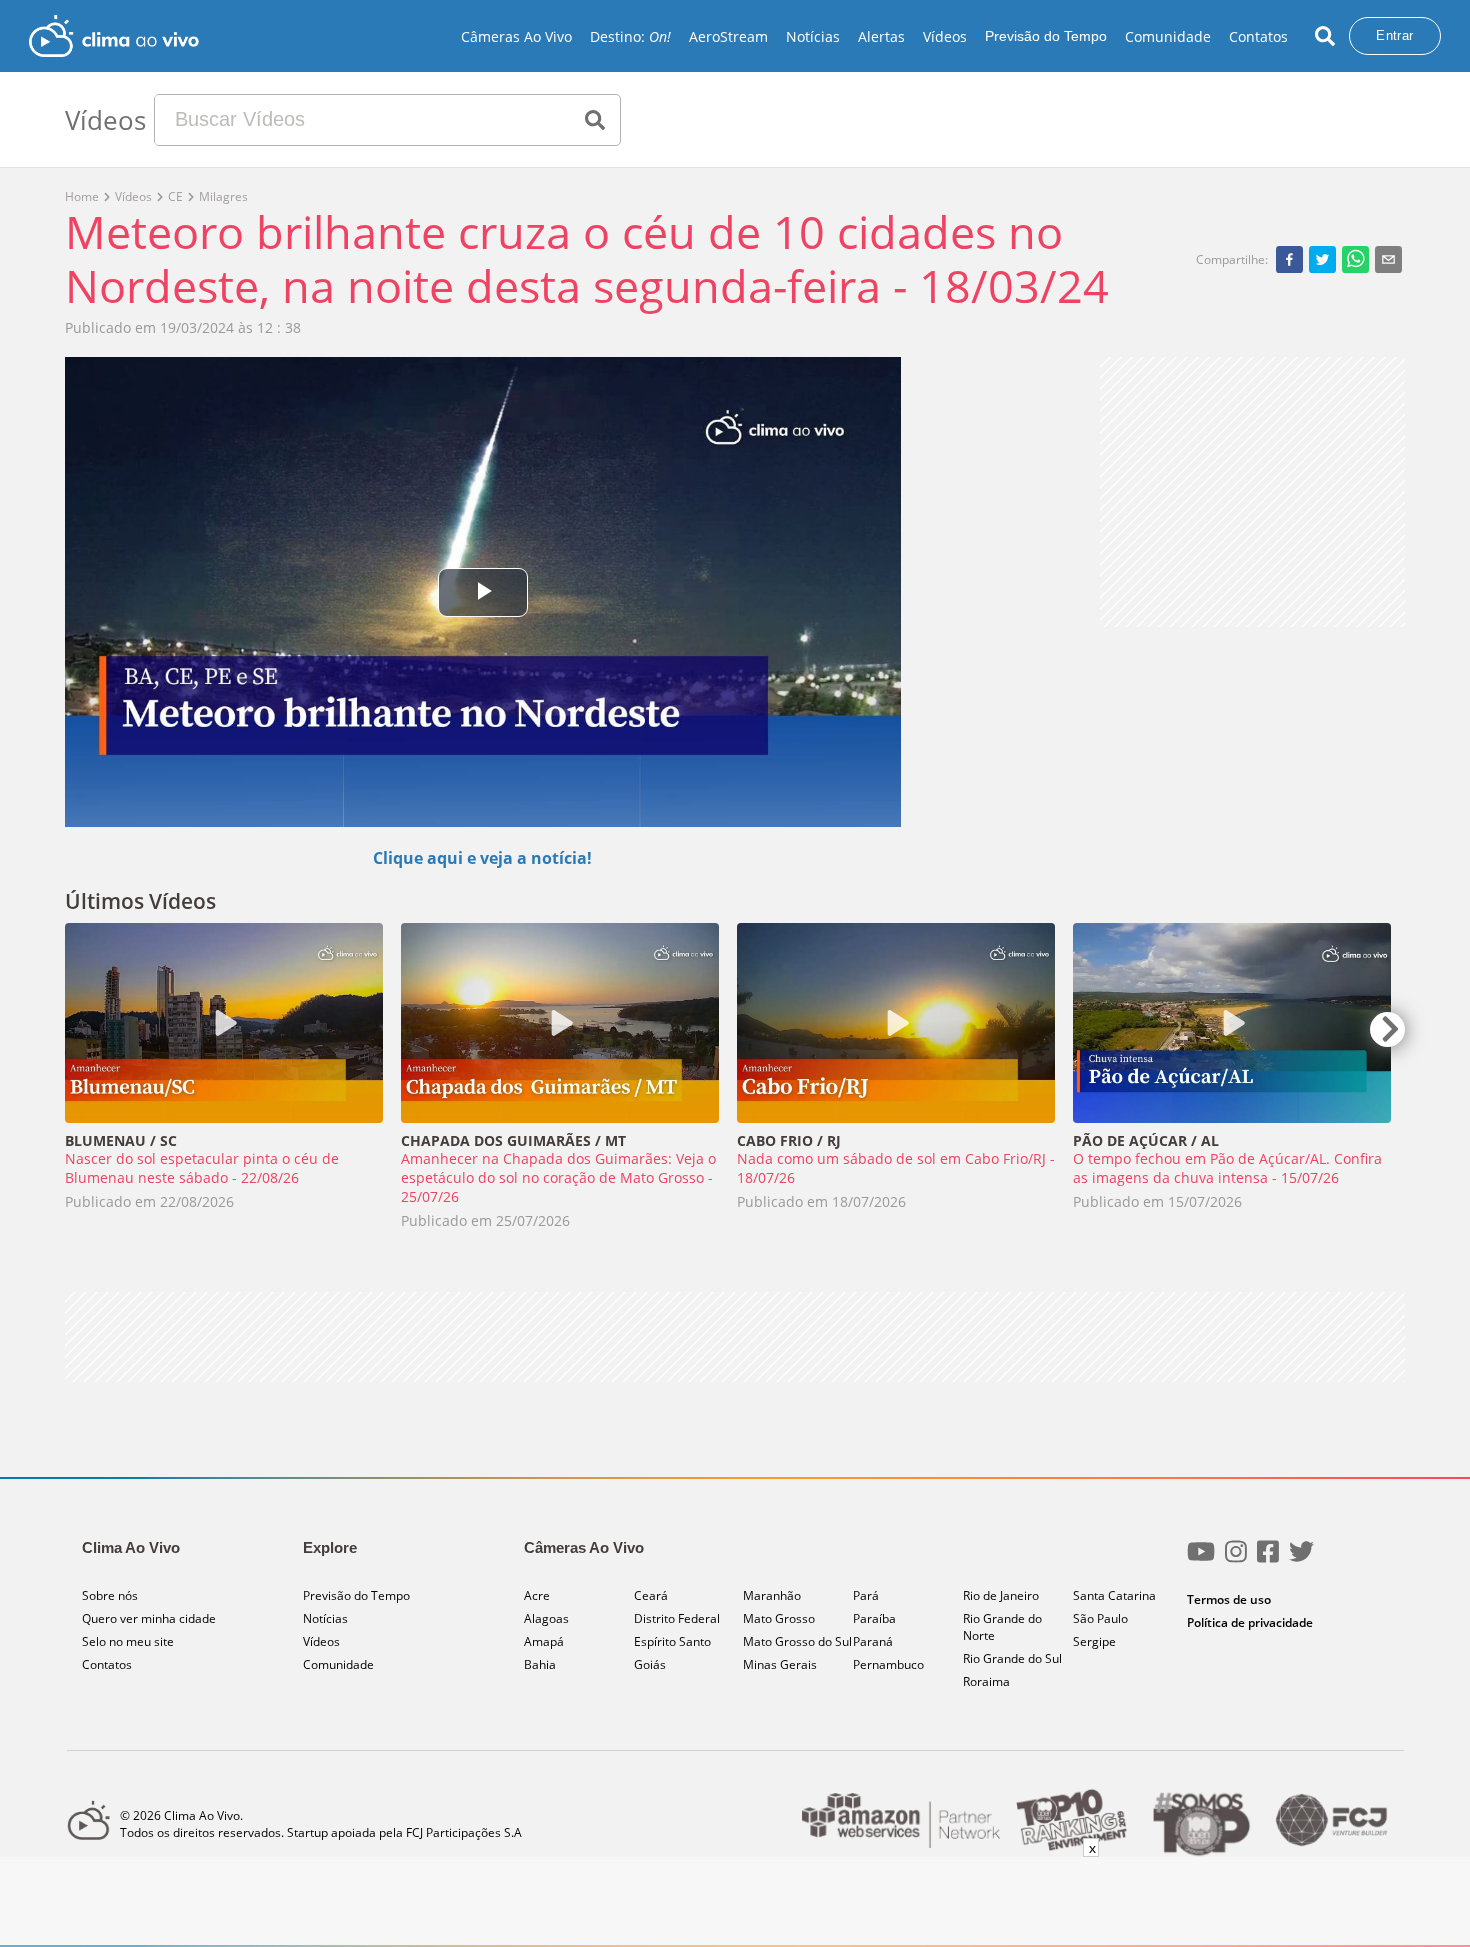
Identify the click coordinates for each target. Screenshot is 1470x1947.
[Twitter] (1301, 1559)
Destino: (630, 36)
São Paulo (1100, 1618)
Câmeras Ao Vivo (516, 36)
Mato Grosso (779, 1618)
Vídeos (945, 36)
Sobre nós (110, 1595)
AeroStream (728, 36)
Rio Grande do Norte (1002, 1627)
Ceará (651, 1595)
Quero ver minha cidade (149, 1618)
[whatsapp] (1355, 259)
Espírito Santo (672, 1641)
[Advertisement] (1252, 492)
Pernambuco (888, 1664)
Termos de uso (1229, 1599)
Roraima (986, 1681)
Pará (866, 1595)
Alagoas (546, 1618)
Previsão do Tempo (1046, 36)
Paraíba (874, 1618)
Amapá (544, 1641)
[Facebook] (1268, 1559)
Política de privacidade (1250, 1622)
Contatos (1258, 36)
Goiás (650, 1664)
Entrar (1394, 35)
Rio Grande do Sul (1012, 1658)
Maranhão (772, 1595)
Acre (537, 1595)
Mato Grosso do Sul (797, 1641)
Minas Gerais (780, 1664)
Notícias (813, 36)
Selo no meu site (128, 1641)
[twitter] (1322, 259)
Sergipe (1094, 1641)
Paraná (873, 1641)
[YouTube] (1201, 1559)
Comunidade (1168, 36)
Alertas (881, 36)
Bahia (540, 1664)
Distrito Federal (677, 1618)
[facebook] (1289, 259)
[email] (1388, 259)
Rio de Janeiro (1001, 1595)
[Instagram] (1236, 1559)
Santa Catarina (1114, 1595)
